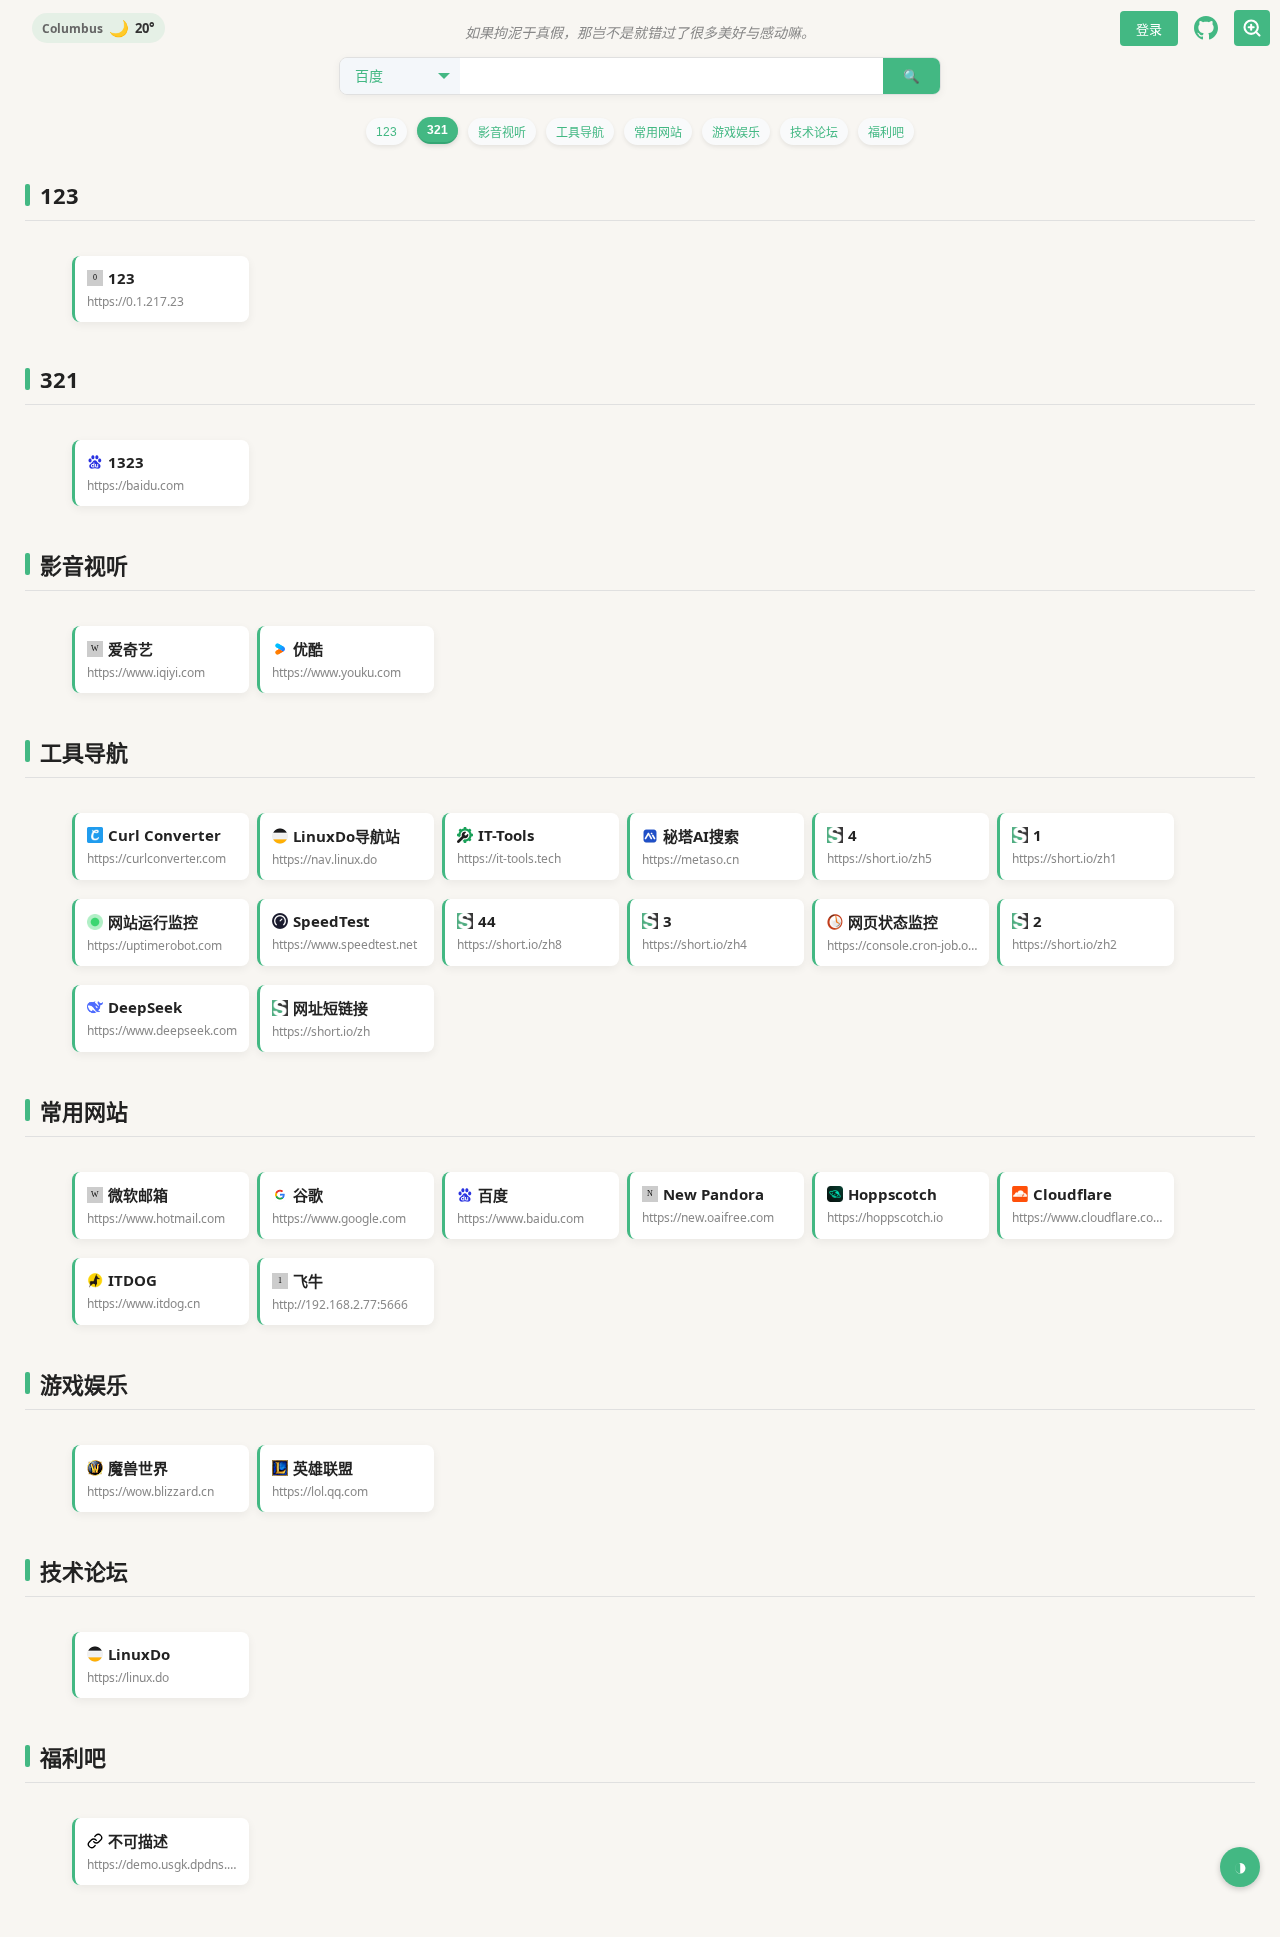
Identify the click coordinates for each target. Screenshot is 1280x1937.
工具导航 (580, 133)
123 (386, 132)
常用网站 (658, 133)
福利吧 (886, 133)
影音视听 (502, 133)
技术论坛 (814, 133)
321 (437, 130)
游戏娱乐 (736, 133)
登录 (1149, 29)
